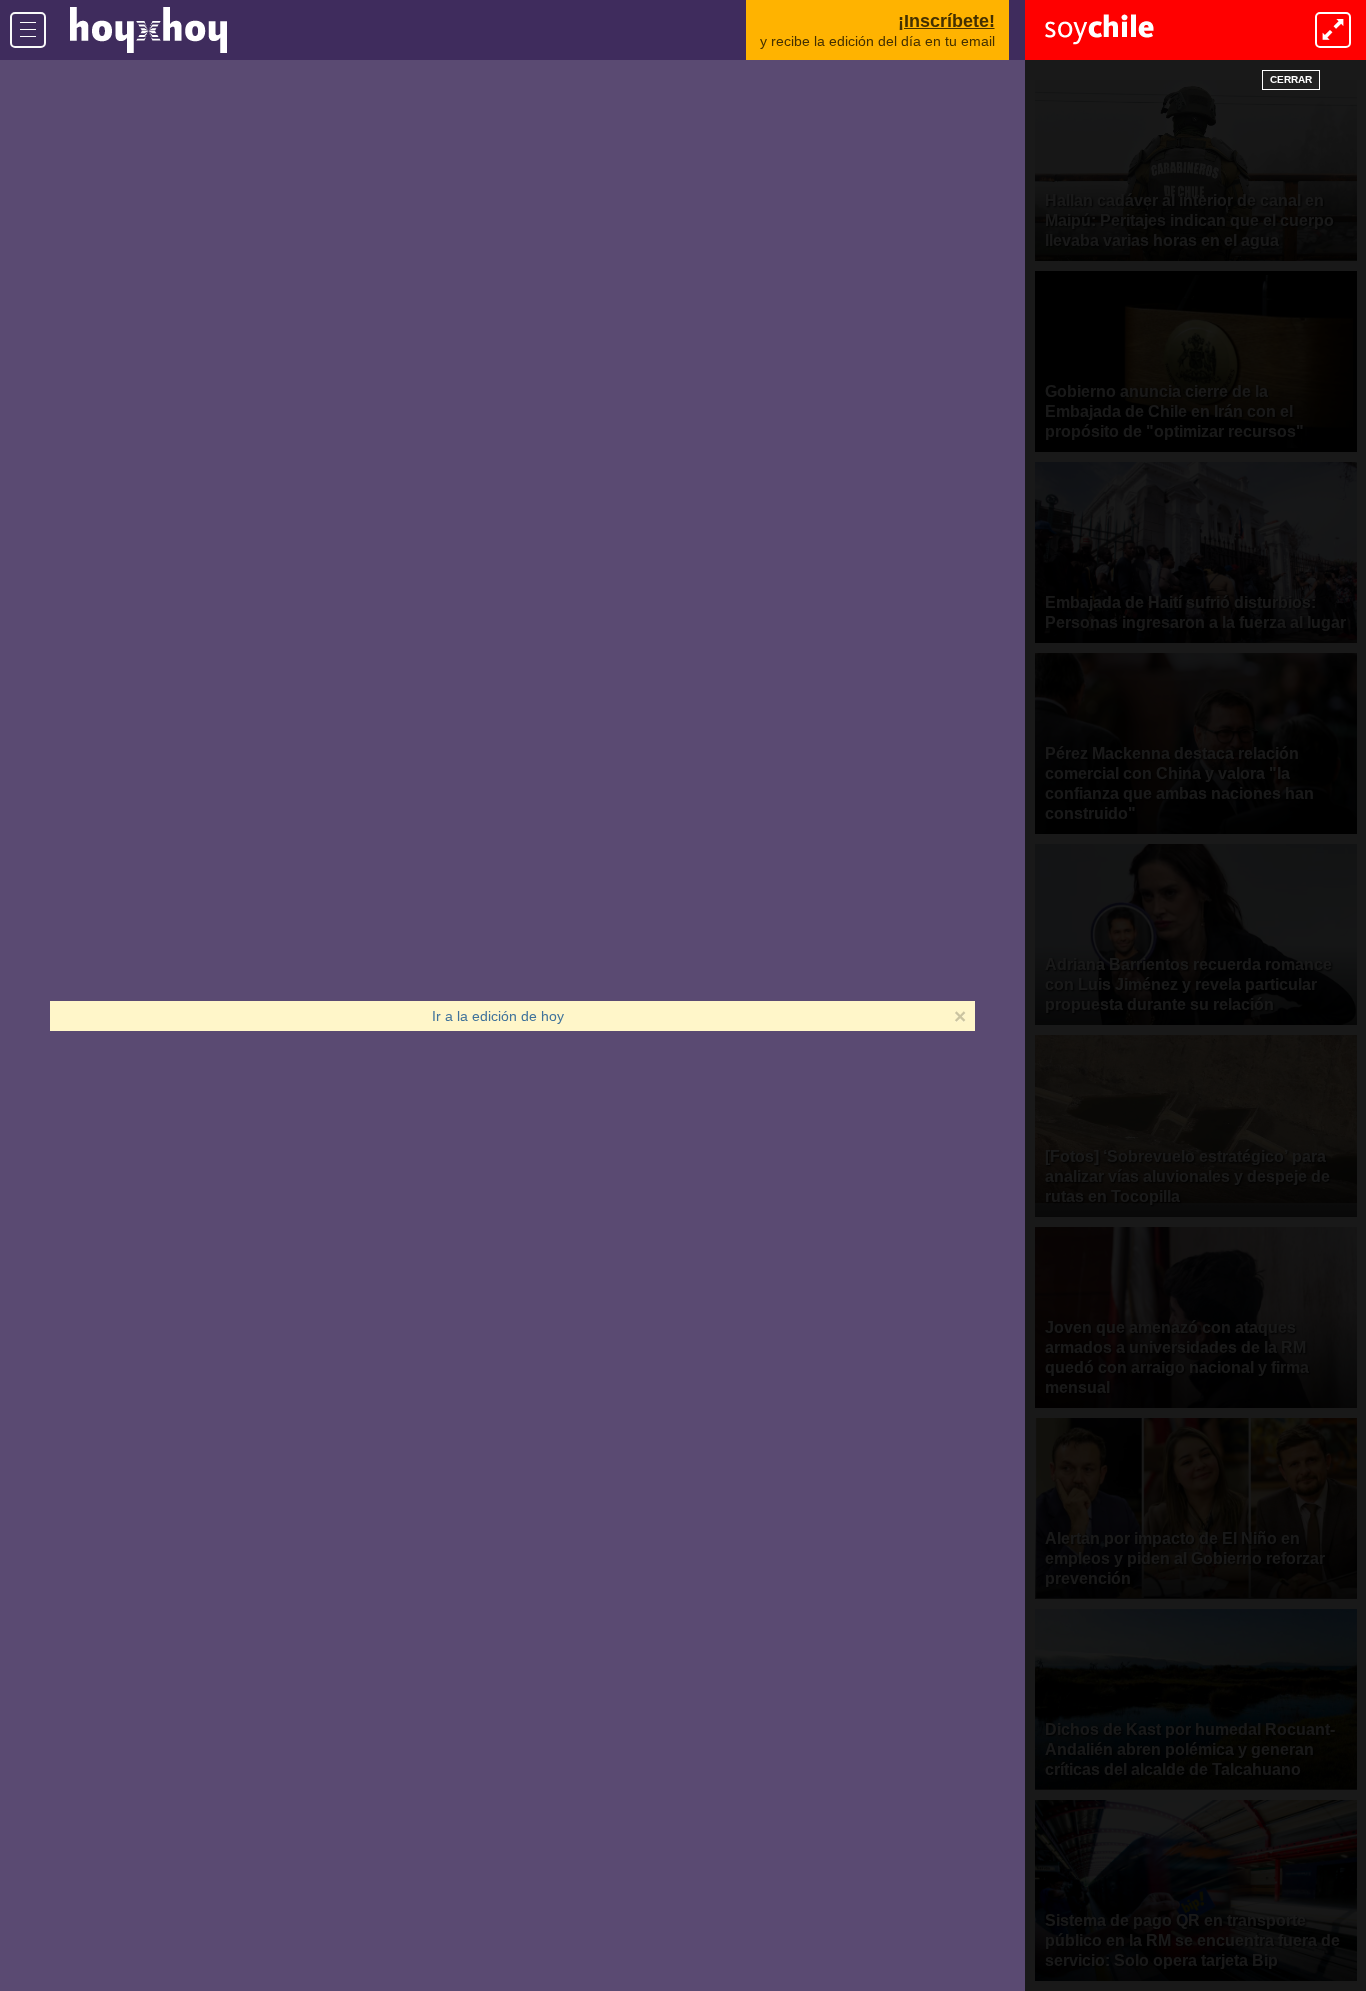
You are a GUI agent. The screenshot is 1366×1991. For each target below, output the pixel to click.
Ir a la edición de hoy (498, 1016)
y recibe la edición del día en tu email (877, 30)
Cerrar (1291, 79)
